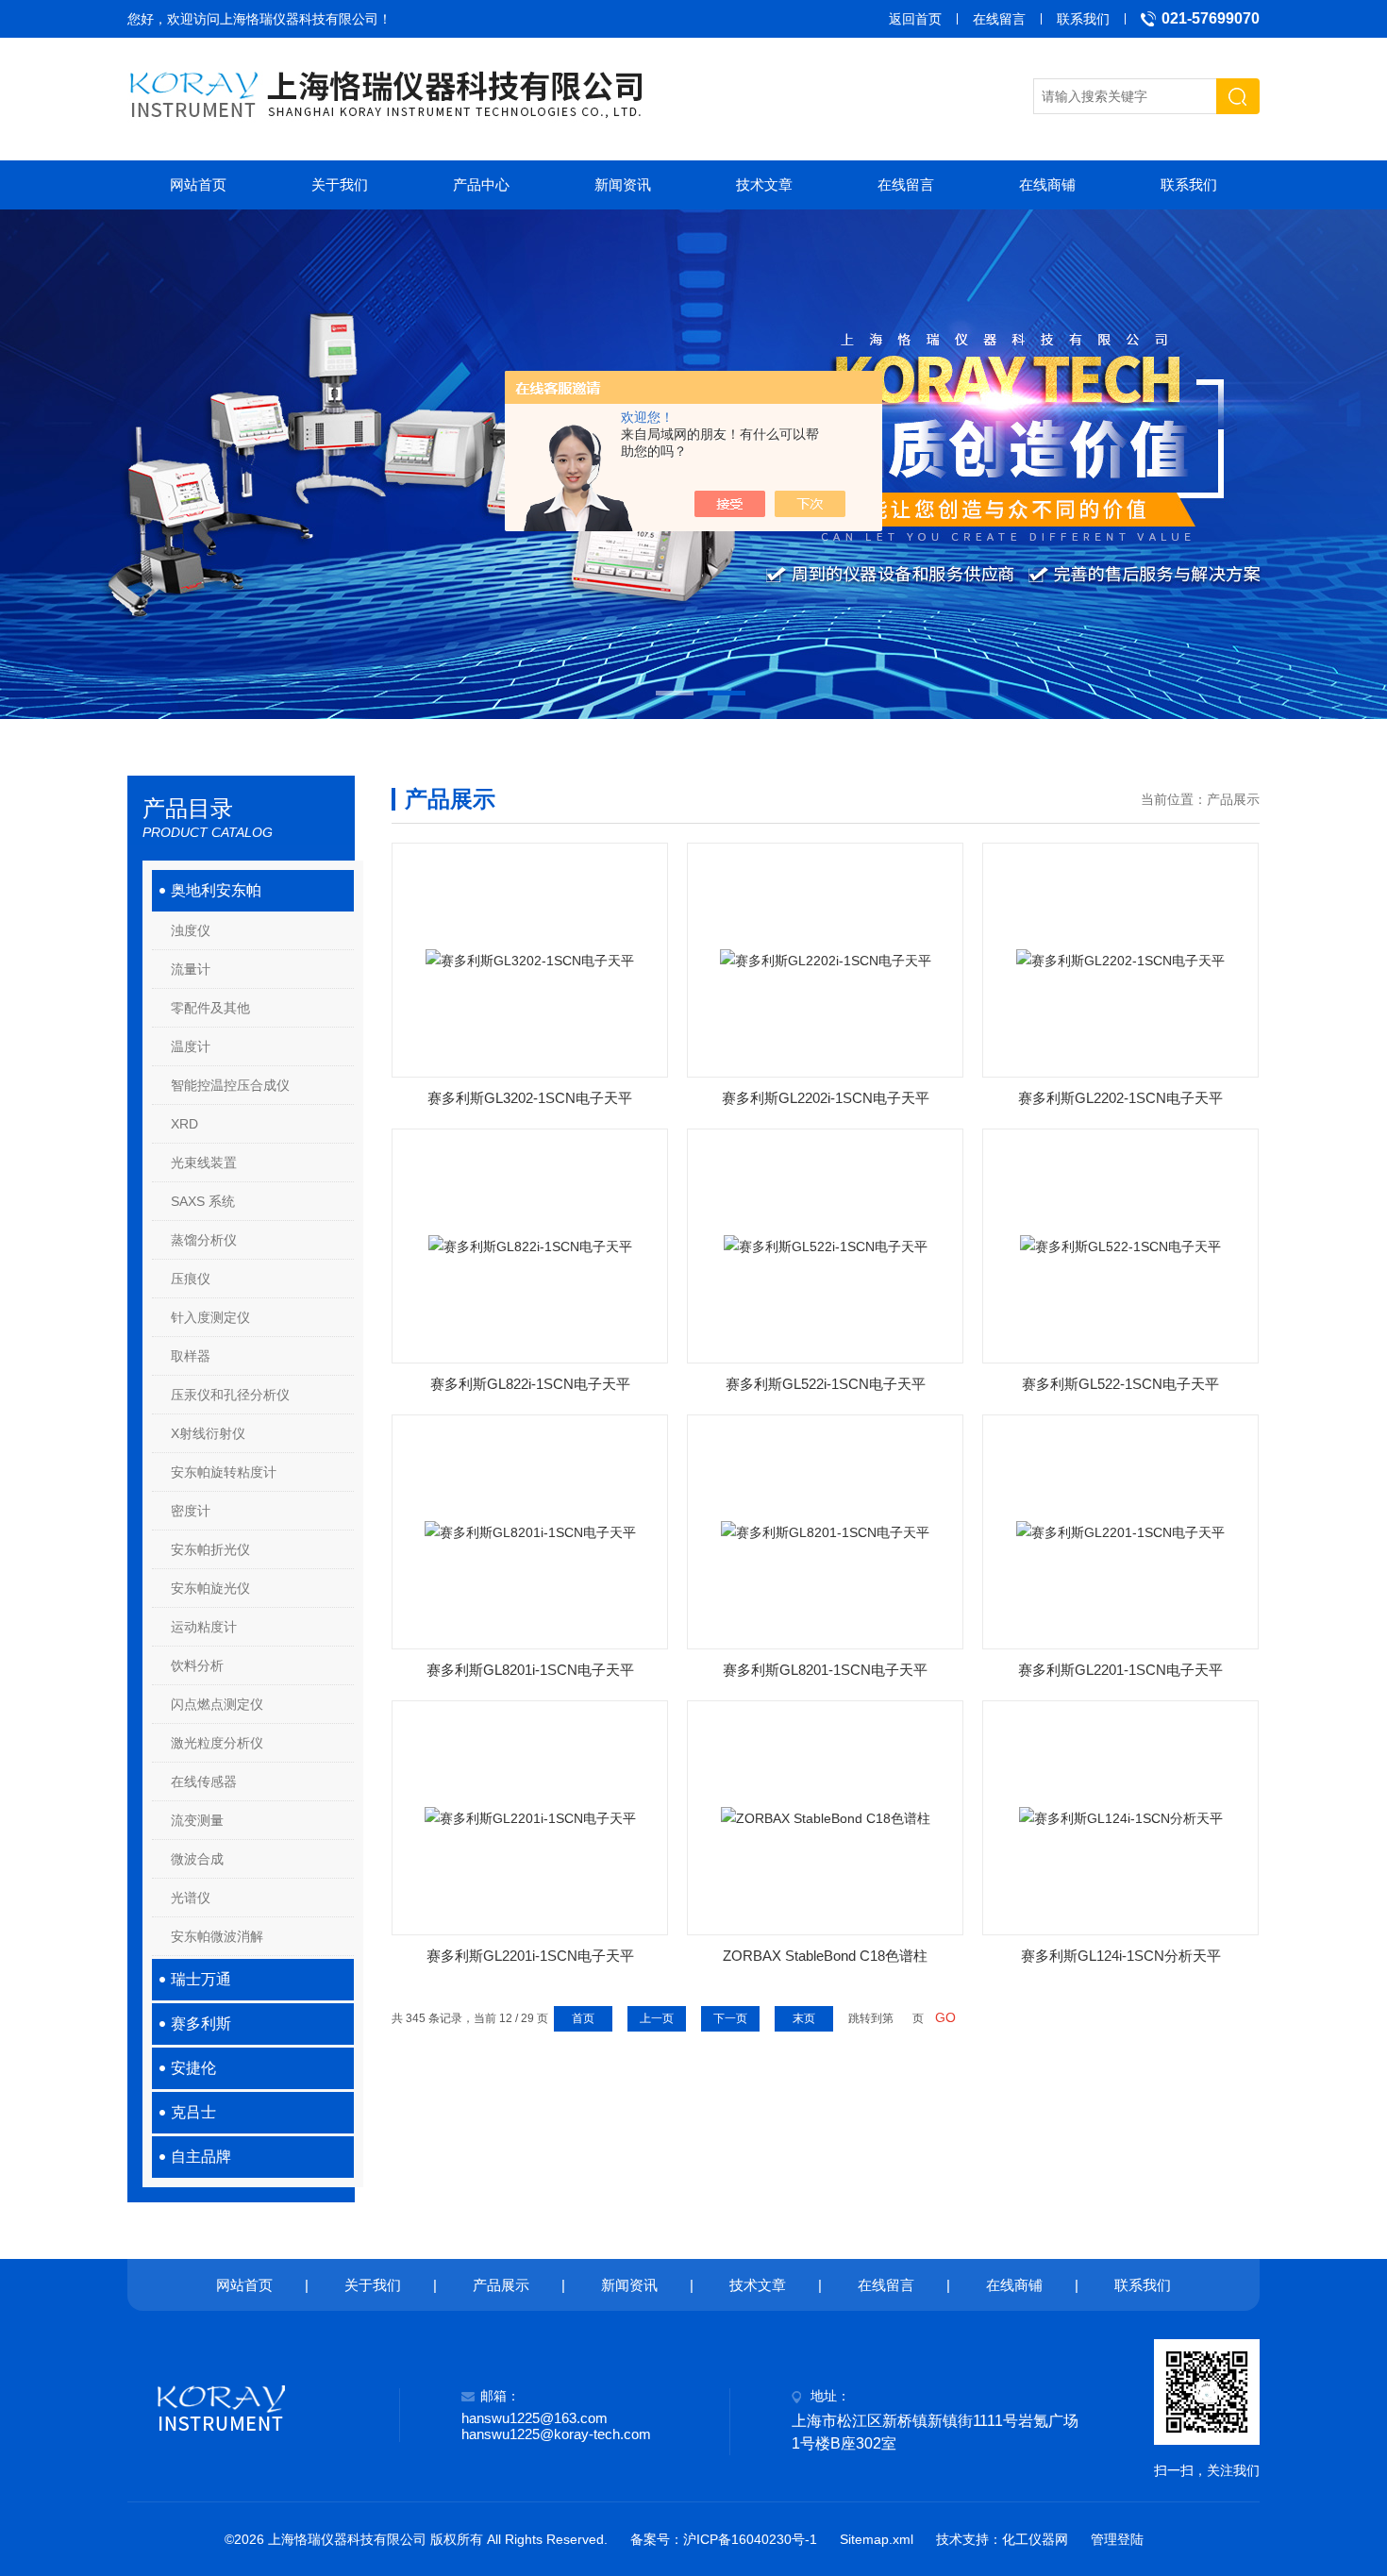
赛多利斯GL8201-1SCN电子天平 (825, 1670)
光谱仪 (191, 1898)
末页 (804, 2018)
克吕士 (193, 2112)
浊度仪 (191, 930)
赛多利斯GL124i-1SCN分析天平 (1121, 1956)
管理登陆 (1117, 2539)
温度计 (191, 1046)
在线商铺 (1047, 184)
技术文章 (764, 184)
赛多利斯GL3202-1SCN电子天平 (530, 1098)
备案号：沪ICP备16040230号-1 (724, 2539)
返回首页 (915, 19)
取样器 (191, 1356)
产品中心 (481, 184)
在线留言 (999, 19)
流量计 (191, 969)
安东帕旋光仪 (210, 1588)
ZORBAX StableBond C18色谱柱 (825, 1956)
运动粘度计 (204, 1627)
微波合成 (197, 1859)
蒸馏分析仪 (204, 1240)
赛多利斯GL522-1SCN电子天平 (1120, 1384)
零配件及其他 (210, 1008)
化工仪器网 (1035, 2539)
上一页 (657, 2018)
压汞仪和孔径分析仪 (230, 1395)
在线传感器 (204, 1781)
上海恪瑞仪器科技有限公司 (299, 19)
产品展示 (501, 2285)
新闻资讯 (623, 184)
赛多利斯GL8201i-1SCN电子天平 (530, 1670)
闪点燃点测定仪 (217, 1704)
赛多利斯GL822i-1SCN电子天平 (530, 1384)
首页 (583, 2018)
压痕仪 (191, 1279)
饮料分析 (197, 1665)
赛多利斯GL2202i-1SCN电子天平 (826, 1098)
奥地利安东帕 (216, 890)
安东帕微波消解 (217, 1936)
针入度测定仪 (210, 1317)
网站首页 (198, 184)
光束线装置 (204, 1163)
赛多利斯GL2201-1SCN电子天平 (1120, 1670)
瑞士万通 (201, 1979)
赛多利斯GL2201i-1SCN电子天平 (530, 1956)
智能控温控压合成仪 (230, 1085)
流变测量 (197, 1820)
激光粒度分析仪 (217, 1743)
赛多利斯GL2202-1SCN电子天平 (1120, 1098)
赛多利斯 (201, 2024)
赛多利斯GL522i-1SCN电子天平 (826, 1384)
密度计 (191, 1511)
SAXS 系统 (203, 1201)
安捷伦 (193, 2068)
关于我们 (340, 184)
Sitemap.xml (877, 2539)
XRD (184, 1124)
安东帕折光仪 (210, 1549)
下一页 (730, 2018)
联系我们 (1083, 19)
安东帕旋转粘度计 (224, 1472)
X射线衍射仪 (208, 1433)
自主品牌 (201, 2157)
